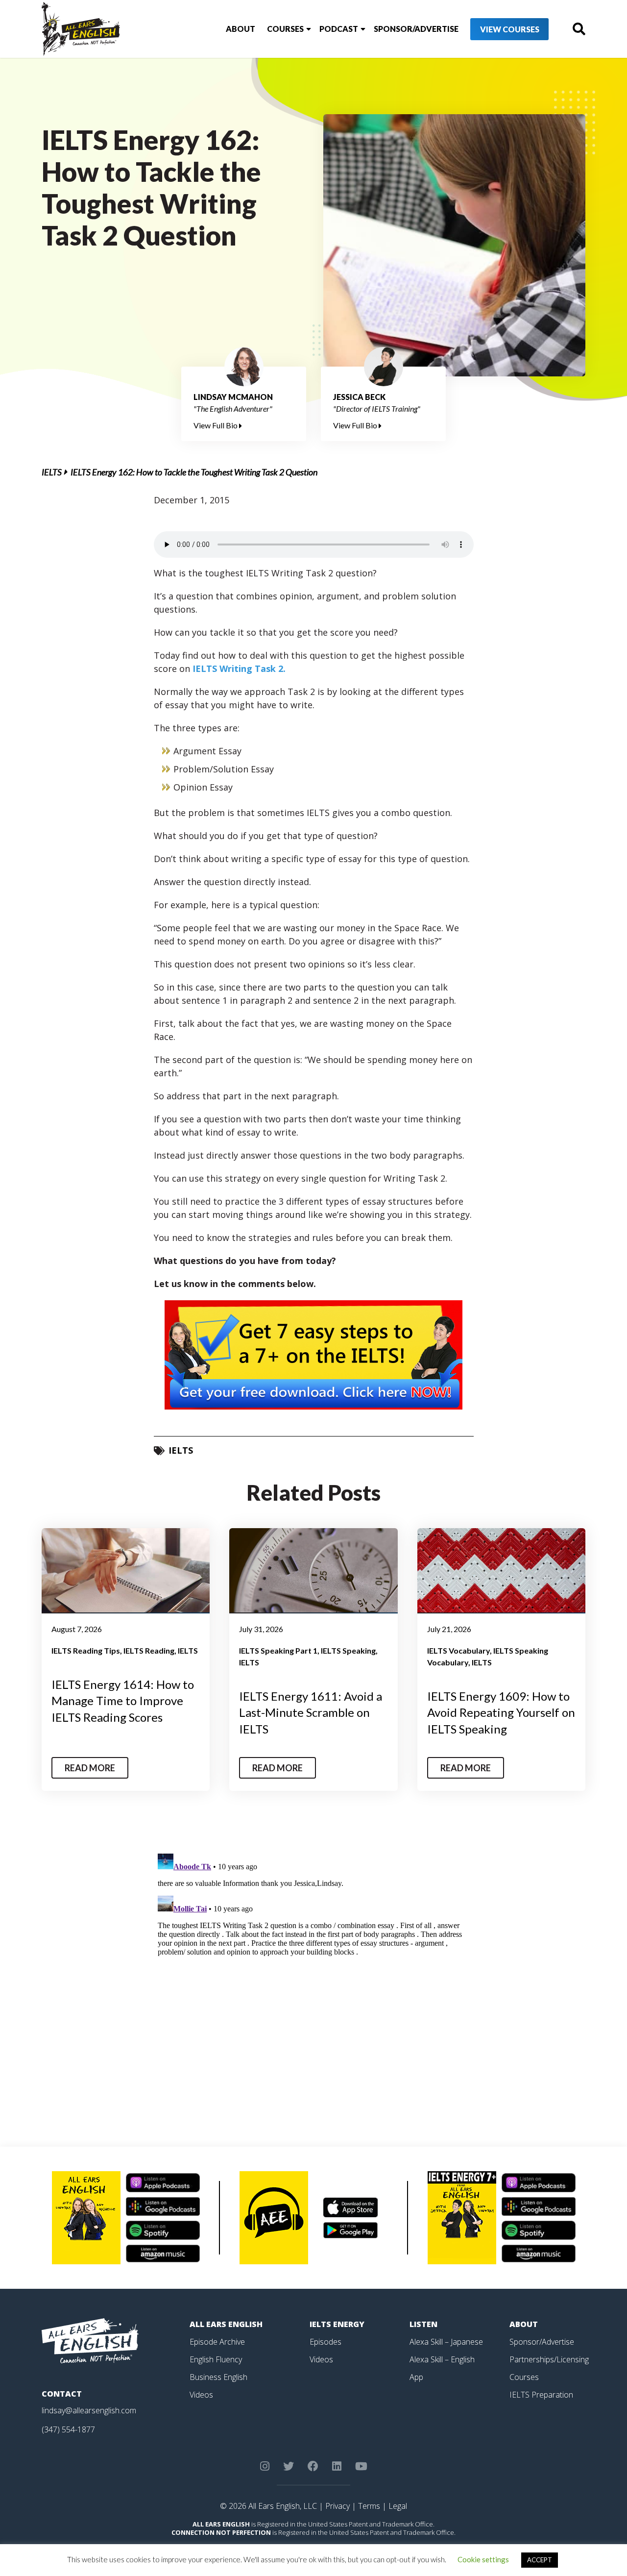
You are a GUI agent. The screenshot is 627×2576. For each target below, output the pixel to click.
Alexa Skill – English (442, 2359)
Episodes (326, 2342)
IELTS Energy (337, 2324)
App (416, 2377)
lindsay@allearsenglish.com (89, 2410)
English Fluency (216, 2359)
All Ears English (226, 2324)
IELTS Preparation (541, 2395)
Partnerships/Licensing (549, 2359)
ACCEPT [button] (540, 2560)
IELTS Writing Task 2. (239, 669)
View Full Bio (216, 425)
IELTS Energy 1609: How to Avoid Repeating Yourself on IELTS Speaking (501, 1712)
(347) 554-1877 (68, 2429)
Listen (423, 2324)
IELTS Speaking (348, 1650)
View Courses (510, 29)
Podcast (339, 29)
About (241, 29)
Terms (369, 2506)
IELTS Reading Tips (86, 1650)
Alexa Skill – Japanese (446, 2342)
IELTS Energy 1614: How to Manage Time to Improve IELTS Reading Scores (123, 1701)
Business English (218, 2377)
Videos (201, 2395)
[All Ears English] (90, 2340)
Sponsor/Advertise (416, 29)
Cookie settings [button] (483, 2559)
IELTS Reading (149, 1650)
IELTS (52, 472)
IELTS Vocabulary (458, 1650)
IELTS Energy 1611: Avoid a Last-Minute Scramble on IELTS (311, 1712)
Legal (398, 2506)
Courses (285, 29)
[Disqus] (314, 1972)
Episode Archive (217, 2342)
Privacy (338, 2506)
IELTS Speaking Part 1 (278, 1650)
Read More (90, 1768)
